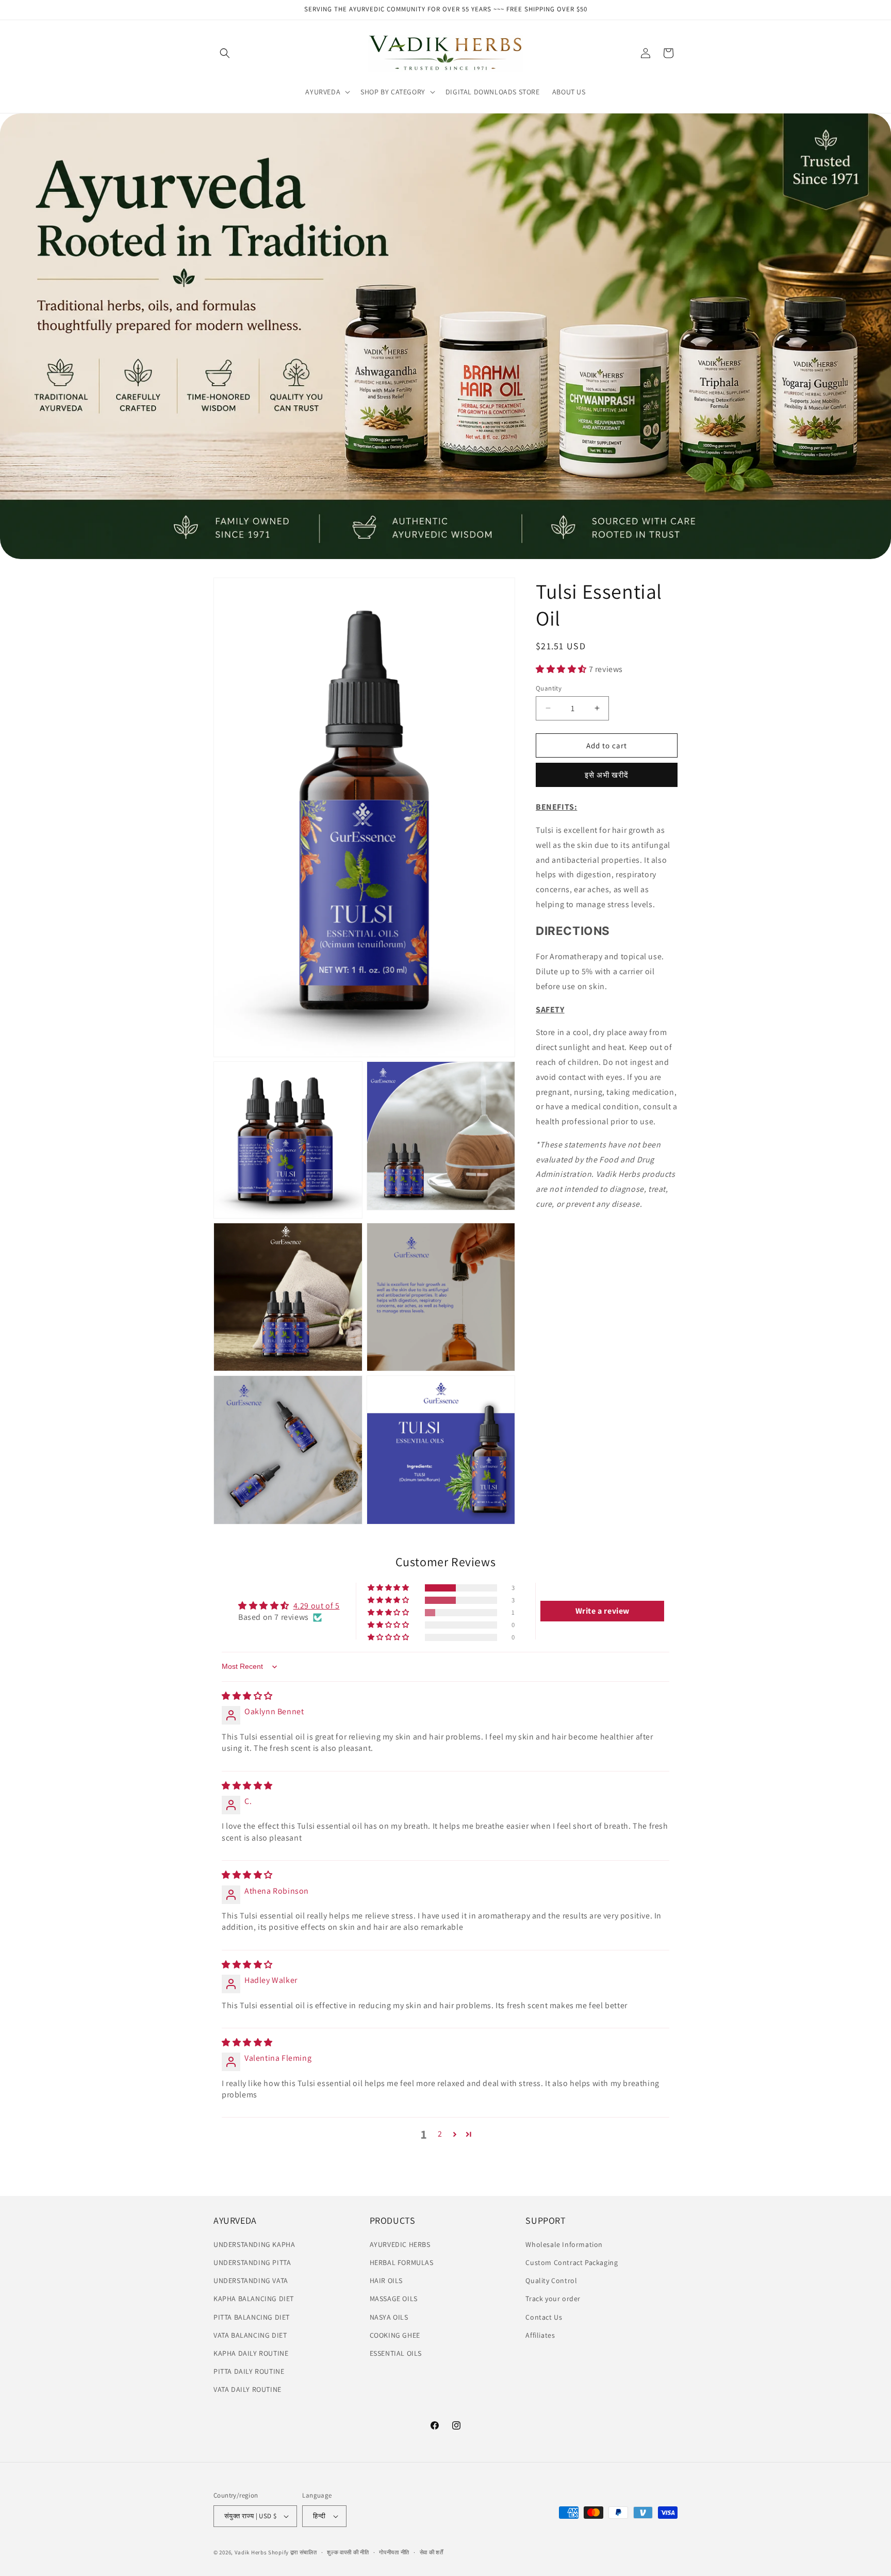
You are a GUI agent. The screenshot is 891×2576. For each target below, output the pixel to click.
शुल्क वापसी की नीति (348, 2552)
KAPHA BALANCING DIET (254, 2299)
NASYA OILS (389, 2317)
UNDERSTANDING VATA (251, 2280)
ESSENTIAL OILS (396, 2353)
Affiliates (540, 2335)
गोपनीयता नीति (394, 2552)
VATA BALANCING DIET (250, 2335)
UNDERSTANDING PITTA (252, 2262)
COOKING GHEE (395, 2335)
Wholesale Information (564, 2244)
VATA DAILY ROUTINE (247, 2389)
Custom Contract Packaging (572, 2262)
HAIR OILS (386, 2280)
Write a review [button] (603, 1611)
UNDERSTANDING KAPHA (254, 2244)
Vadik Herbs (251, 2552)
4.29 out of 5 (317, 1606)
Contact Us (544, 2317)
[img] (247, 1696)
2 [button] (440, 2134)
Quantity (549, 688)
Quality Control (551, 2280)
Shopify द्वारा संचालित (293, 2552)
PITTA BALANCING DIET (252, 2317)
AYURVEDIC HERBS (400, 2244)
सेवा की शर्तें (432, 2552)
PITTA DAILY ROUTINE (249, 2371)
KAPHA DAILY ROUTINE (251, 2353)
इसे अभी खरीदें (607, 775)
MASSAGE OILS (394, 2299)
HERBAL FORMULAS (402, 2262)
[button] (225, 53)
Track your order (553, 2299)
